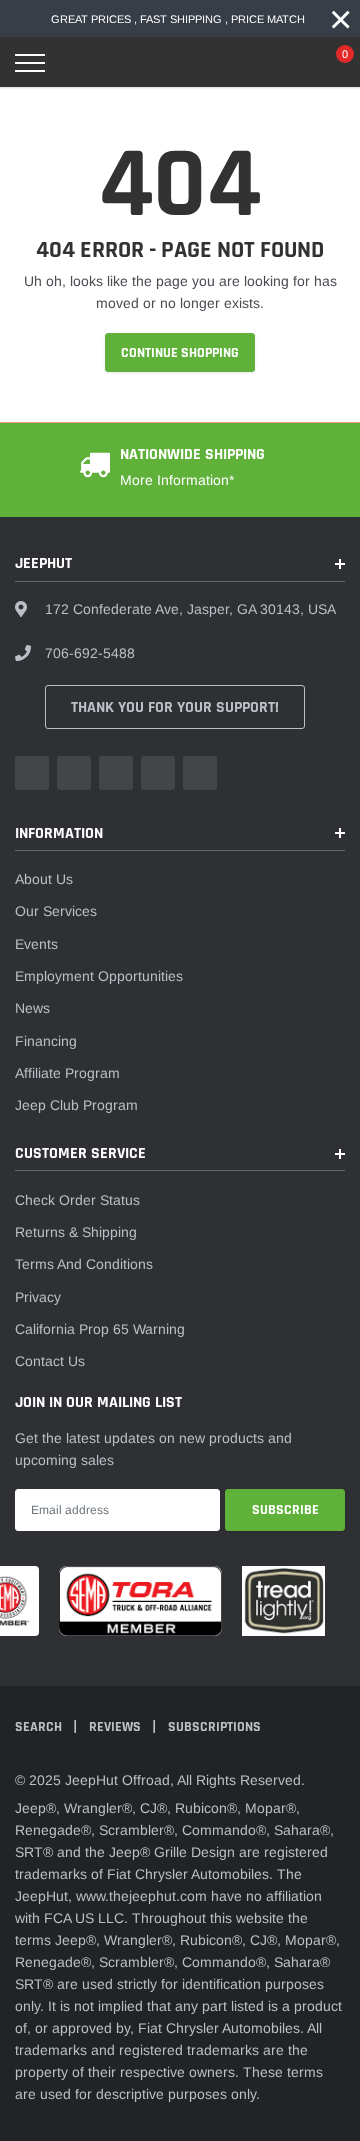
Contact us (50, 1361)
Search (40, 1727)
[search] (77, 63)
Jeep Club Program (76, 1105)
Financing (46, 1041)
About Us (44, 879)
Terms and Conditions (84, 1264)
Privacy (38, 1297)
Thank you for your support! (175, 707)
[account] (289, 63)
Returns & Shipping (76, 1232)
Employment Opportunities (99, 976)
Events (36, 944)
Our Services (56, 911)
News (32, 1008)
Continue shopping (180, 353)
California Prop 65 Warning (100, 1329)
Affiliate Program (67, 1073)
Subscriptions (214, 1727)
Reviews (116, 1727)
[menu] (30, 63)
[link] (32, 773)
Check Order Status (77, 1200)
